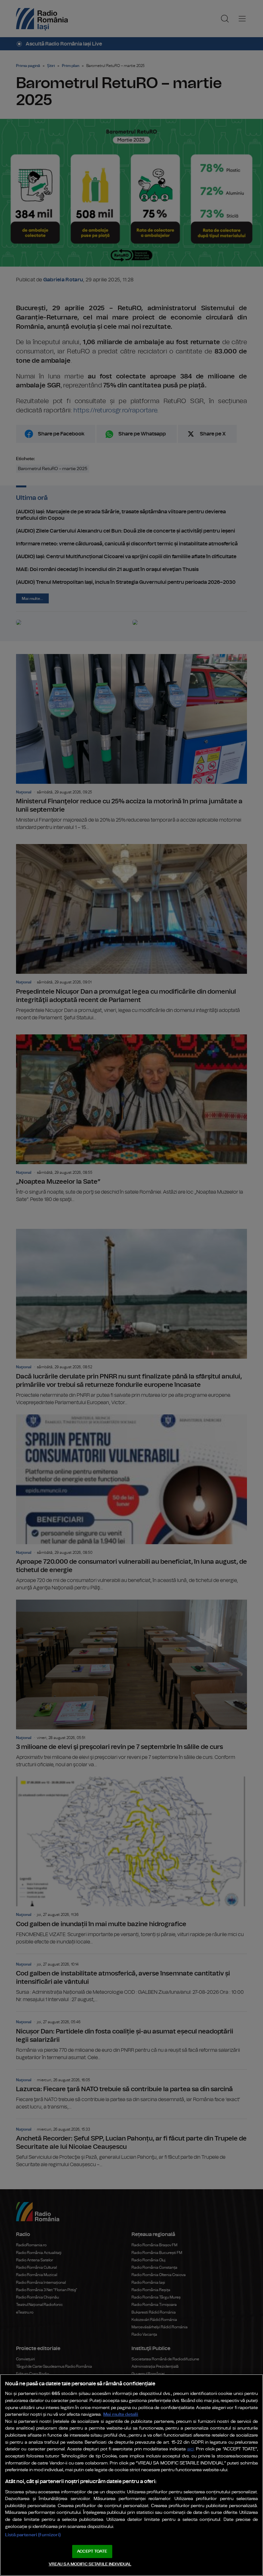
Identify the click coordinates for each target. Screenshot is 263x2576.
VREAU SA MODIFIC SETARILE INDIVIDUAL (90, 2564)
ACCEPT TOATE (92, 2551)
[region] (131, 2475)
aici (191, 2449)
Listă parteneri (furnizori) (33, 2535)
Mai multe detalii (121, 2414)
